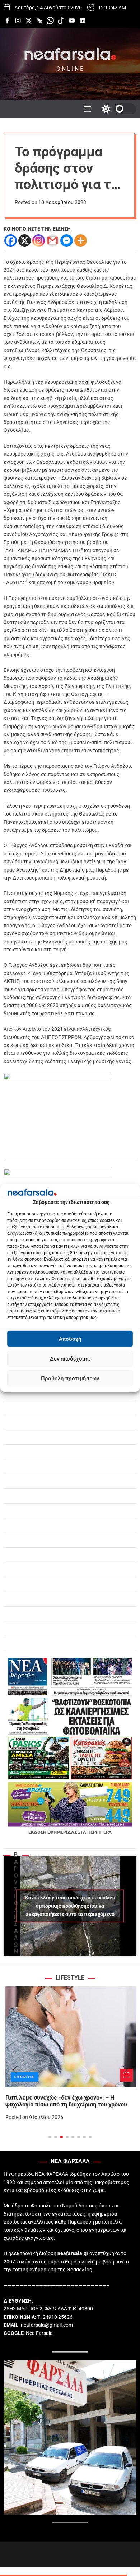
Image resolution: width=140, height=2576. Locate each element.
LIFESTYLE (23, 2077)
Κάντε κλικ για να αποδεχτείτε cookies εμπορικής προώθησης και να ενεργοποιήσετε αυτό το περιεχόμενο (70, 1906)
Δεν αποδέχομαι (70, 1359)
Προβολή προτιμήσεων (70, 1379)
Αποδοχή (70, 1339)
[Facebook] (11, 241)
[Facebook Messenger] (67, 241)
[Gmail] (53, 241)
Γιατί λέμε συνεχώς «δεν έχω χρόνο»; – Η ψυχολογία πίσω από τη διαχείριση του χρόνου (64, 2101)
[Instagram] (39, 241)
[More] (81, 241)
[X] (25, 241)
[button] (15, 2070)
